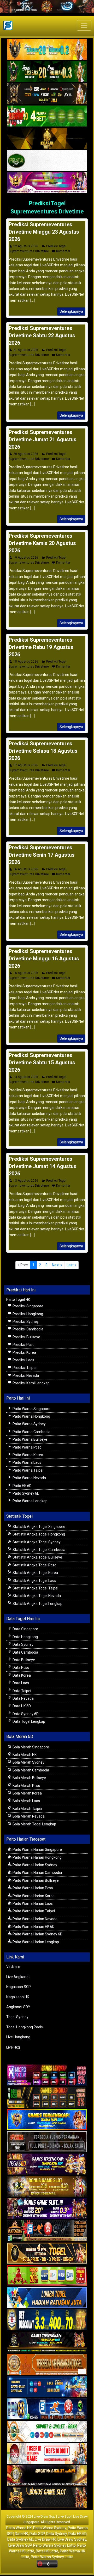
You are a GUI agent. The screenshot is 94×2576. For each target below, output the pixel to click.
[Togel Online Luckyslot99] (47, 2320)
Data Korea (21, 1675)
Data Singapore (25, 1629)
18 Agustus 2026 (26, 662)
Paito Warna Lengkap (30, 1501)
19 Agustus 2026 (26, 558)
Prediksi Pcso (23, 1345)
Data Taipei (21, 1691)
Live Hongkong (18, 2037)
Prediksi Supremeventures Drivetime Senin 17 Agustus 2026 (42, 855)
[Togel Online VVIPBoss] (47, 49)
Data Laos (20, 1683)
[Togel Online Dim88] (47, 72)
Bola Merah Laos (26, 1801)
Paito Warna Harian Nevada (35, 1919)
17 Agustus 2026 (26, 765)
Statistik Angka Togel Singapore (39, 1527)
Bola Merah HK (24, 1755)
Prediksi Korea (24, 1352)
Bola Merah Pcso (26, 1786)
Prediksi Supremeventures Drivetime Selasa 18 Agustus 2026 (43, 751)
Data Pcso (20, 1667)
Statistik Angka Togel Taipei (35, 1588)
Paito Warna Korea (27, 1455)
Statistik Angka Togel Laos (34, 1581)
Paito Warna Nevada (29, 1478)
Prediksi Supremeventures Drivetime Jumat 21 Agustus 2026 (43, 439)
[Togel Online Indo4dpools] (47, 2298)
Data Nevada (23, 1698)
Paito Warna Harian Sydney (34, 1865)
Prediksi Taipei (24, 1368)
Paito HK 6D (22, 1486)
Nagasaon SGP (19, 1987)
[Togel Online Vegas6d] (47, 2164)
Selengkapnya (71, 311)
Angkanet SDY (18, 2007)
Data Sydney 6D (25, 1714)
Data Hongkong (25, 1637)
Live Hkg (13, 2047)
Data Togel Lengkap (28, 1721)
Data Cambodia (25, 1652)
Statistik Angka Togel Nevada (36, 1596)
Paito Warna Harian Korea (33, 1896)
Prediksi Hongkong (27, 1314)
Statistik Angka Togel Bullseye (37, 1557)
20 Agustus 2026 (26, 454)
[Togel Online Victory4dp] (47, 2120)
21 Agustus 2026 (26, 350)
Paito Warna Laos (27, 1462)
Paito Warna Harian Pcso (32, 1888)
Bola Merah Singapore (30, 1747)
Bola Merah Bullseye (29, 1778)
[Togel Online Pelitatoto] (47, 161)
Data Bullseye (23, 1660)
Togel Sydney (17, 2017)
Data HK (21, 2534)
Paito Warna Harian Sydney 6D (37, 1934)
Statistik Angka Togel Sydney (36, 1542)
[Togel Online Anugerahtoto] (47, 2387)
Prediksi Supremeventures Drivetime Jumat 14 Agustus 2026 (43, 1166)
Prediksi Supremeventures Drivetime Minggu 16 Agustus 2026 (44, 959)
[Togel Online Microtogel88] (47, 2075)
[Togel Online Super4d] (47, 94)
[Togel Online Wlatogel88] (47, 2231)
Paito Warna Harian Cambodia (37, 1873)
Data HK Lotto (47, 2551)
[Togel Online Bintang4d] (47, 2209)
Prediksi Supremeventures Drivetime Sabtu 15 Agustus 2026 (42, 1063)
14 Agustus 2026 (26, 1077)
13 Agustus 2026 (26, 1181)
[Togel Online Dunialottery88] (47, 2365)
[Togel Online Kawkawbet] (47, 2142)
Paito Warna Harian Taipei (33, 1911)
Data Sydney (23, 1644)
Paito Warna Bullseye (30, 1439)
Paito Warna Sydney (29, 1424)
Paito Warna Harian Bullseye (35, 1880)
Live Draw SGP (20, 2545)
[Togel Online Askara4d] (47, 2187)
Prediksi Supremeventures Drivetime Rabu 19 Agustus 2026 (41, 647)
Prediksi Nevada (25, 1375)
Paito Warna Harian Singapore (37, 1850)
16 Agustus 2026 (26, 869)
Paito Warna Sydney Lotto (54, 2545)
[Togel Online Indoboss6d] (47, 2098)
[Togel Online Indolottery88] (47, 2409)
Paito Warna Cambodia (31, 1432)
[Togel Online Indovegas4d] (47, 2498)
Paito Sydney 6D (26, 1493)
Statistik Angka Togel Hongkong (38, 1534)
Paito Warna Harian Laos (32, 1903)
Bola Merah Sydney (28, 1762)
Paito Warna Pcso (27, 1447)
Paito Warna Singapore (31, 1409)
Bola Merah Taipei (27, 1809)
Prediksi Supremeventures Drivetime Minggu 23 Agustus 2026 (44, 232)
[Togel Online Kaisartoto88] (47, 2276)
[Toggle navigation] (84, 25)
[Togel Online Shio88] (47, 2476)
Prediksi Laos (23, 1360)
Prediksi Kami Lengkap (31, 1383)
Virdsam (13, 1967)
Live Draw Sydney (72, 2539)
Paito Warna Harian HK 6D (33, 1927)
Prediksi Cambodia (28, 1329)
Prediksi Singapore (28, 1306)
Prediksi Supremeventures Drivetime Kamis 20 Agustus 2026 (42, 543)
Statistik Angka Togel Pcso (34, 1565)
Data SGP (37, 2534)
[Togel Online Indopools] (47, 2454)
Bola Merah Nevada (28, 1816)
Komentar (63, 251)
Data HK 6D (21, 1706)
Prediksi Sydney (25, 1322)
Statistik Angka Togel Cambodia (39, 1550)
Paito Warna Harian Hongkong (37, 1857)
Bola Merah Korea (27, 1793)
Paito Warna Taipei (28, 1470)
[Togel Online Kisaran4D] (47, 116)
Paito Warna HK (19, 2528)
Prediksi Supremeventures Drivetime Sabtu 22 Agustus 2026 (42, 335)
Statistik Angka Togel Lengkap (37, 1604)
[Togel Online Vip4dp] (47, 2342)
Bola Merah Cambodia (30, 1770)
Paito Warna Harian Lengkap (35, 1942)
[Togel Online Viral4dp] (47, 183)
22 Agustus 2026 (26, 246)
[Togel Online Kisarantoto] (47, 139)
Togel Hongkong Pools (25, 2027)
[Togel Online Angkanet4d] (47, 2431)
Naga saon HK (18, 1997)
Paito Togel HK (18, 1300)
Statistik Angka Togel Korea (35, 1573)
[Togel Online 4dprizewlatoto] (47, 2253)
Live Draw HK (45, 2539)
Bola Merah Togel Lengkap (34, 1824)
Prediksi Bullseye (26, 1337)
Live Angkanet (18, 1977)
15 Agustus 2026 (26, 973)
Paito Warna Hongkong (31, 1416)
